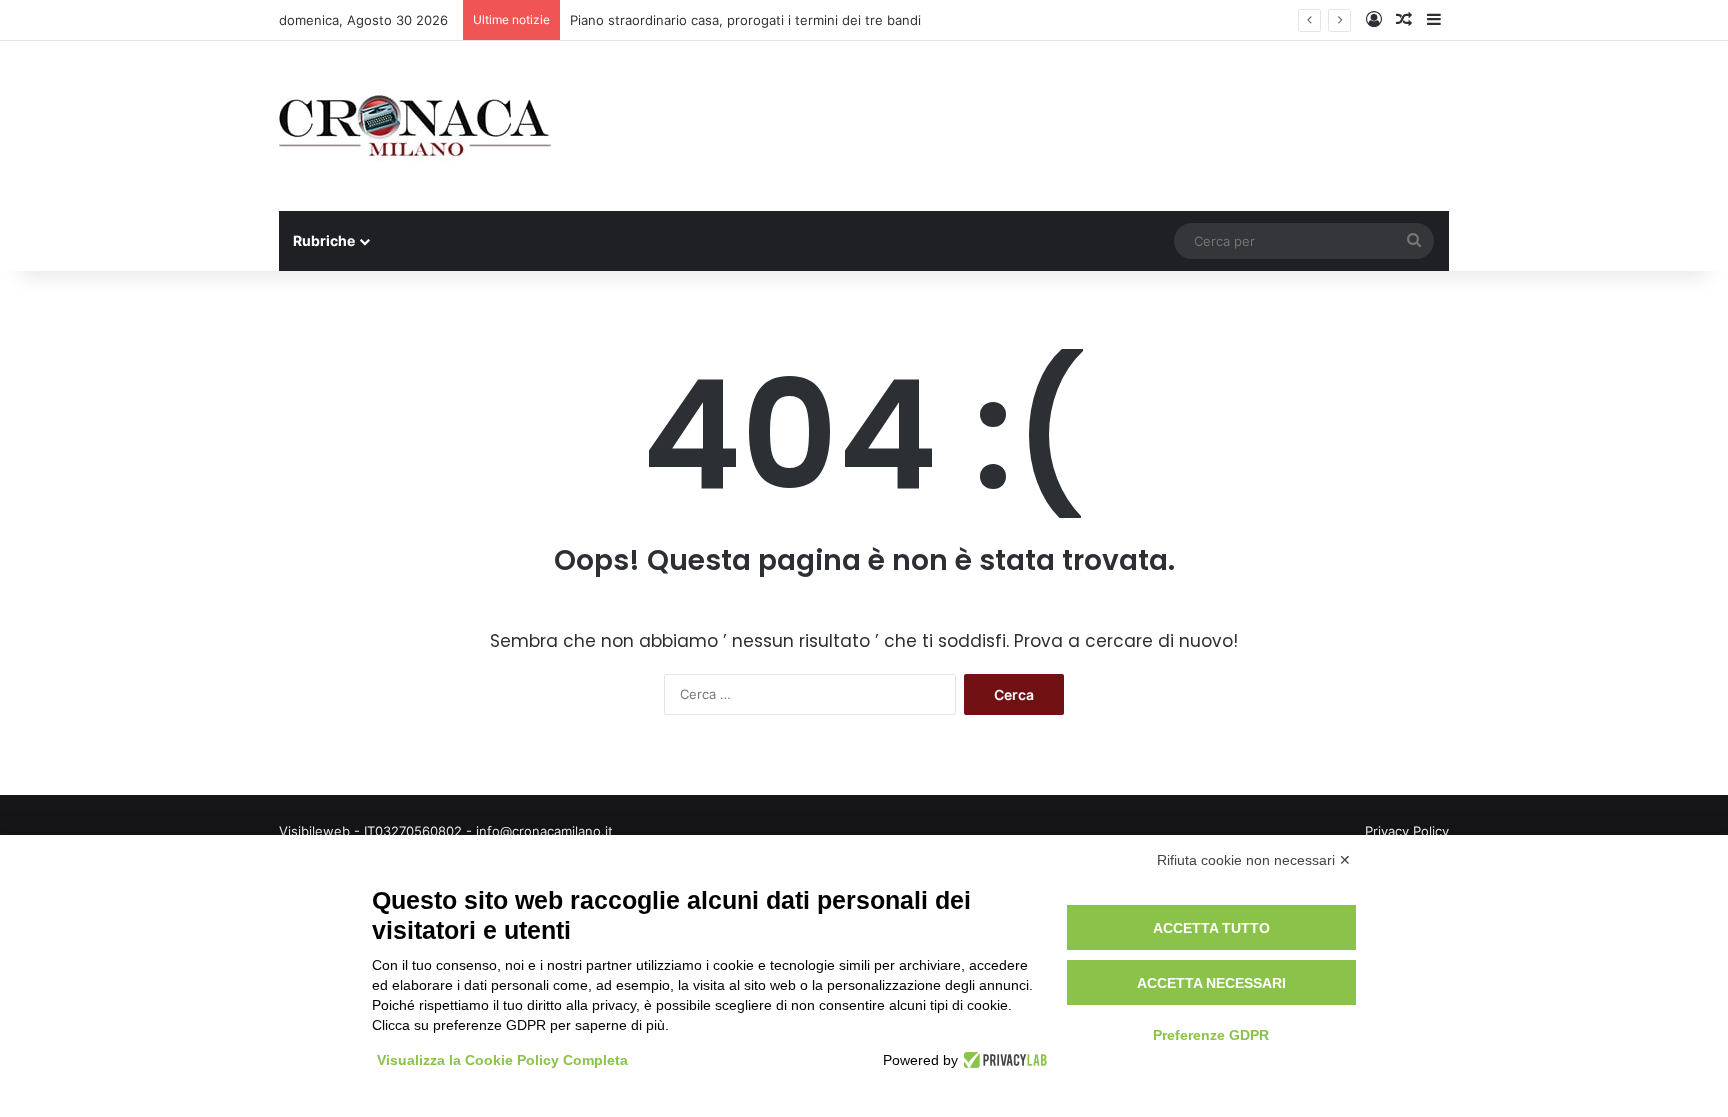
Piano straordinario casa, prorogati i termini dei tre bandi (745, 20)
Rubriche (324, 240)
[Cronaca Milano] (415, 126)
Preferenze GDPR (1211, 1035)
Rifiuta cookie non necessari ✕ (1254, 860)
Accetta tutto (1211, 928)
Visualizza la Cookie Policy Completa (502, 1060)
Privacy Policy (1407, 831)
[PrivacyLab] (1002, 1060)
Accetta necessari (1211, 983)
